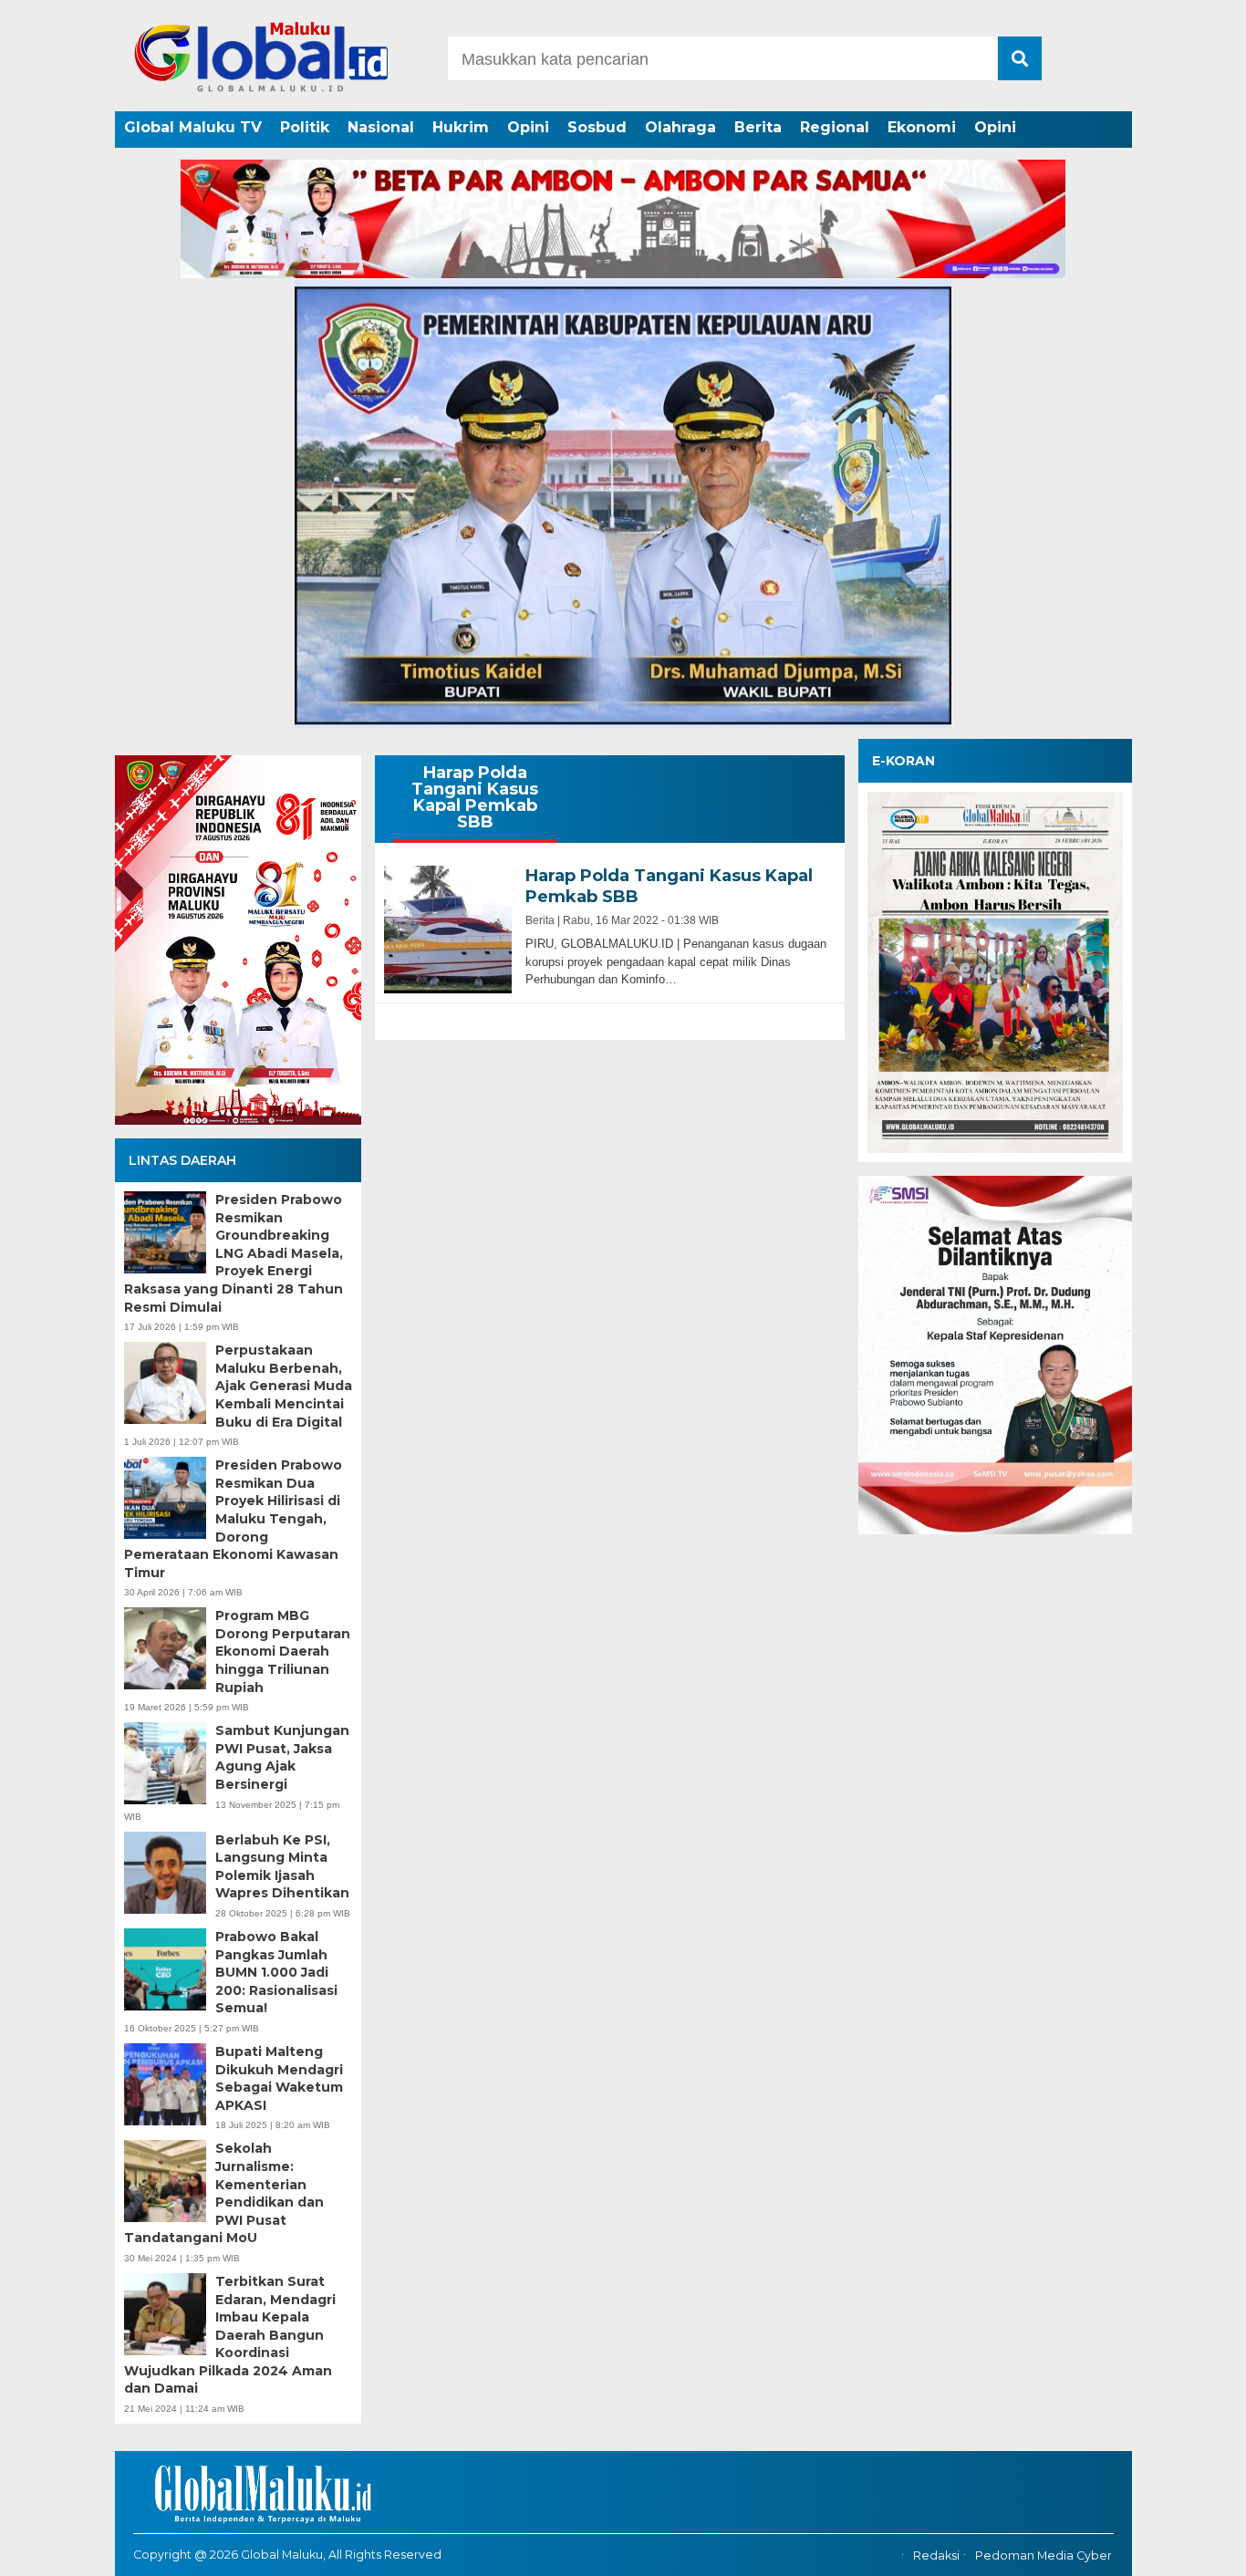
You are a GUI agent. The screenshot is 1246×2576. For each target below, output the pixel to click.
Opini (528, 127)
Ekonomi (922, 127)
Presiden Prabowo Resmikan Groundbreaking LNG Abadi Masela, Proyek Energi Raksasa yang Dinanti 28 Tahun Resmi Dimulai (234, 1253)
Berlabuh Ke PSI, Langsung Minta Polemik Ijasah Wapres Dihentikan (282, 1867)
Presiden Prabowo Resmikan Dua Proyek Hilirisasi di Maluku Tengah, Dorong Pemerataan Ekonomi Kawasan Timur (233, 1519)
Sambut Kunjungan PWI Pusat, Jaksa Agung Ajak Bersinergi (282, 1757)
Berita (758, 127)
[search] (1020, 58)
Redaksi (936, 2555)
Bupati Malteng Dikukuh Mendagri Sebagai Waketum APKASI (279, 2078)
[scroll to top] (1189, 2550)
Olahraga (680, 127)
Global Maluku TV (193, 127)
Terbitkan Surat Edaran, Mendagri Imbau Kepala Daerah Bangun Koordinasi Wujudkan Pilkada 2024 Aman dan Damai (230, 2335)
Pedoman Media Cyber (1044, 2555)
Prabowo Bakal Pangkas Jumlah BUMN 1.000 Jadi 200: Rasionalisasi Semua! (276, 1972)
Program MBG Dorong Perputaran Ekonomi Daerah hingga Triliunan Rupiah (283, 1651)
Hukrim (461, 127)
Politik (305, 127)
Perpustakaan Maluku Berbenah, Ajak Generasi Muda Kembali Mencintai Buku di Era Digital (284, 1386)
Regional (835, 127)
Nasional (381, 127)
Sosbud (597, 127)
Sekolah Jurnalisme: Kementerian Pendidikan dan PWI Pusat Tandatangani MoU (224, 2193)
